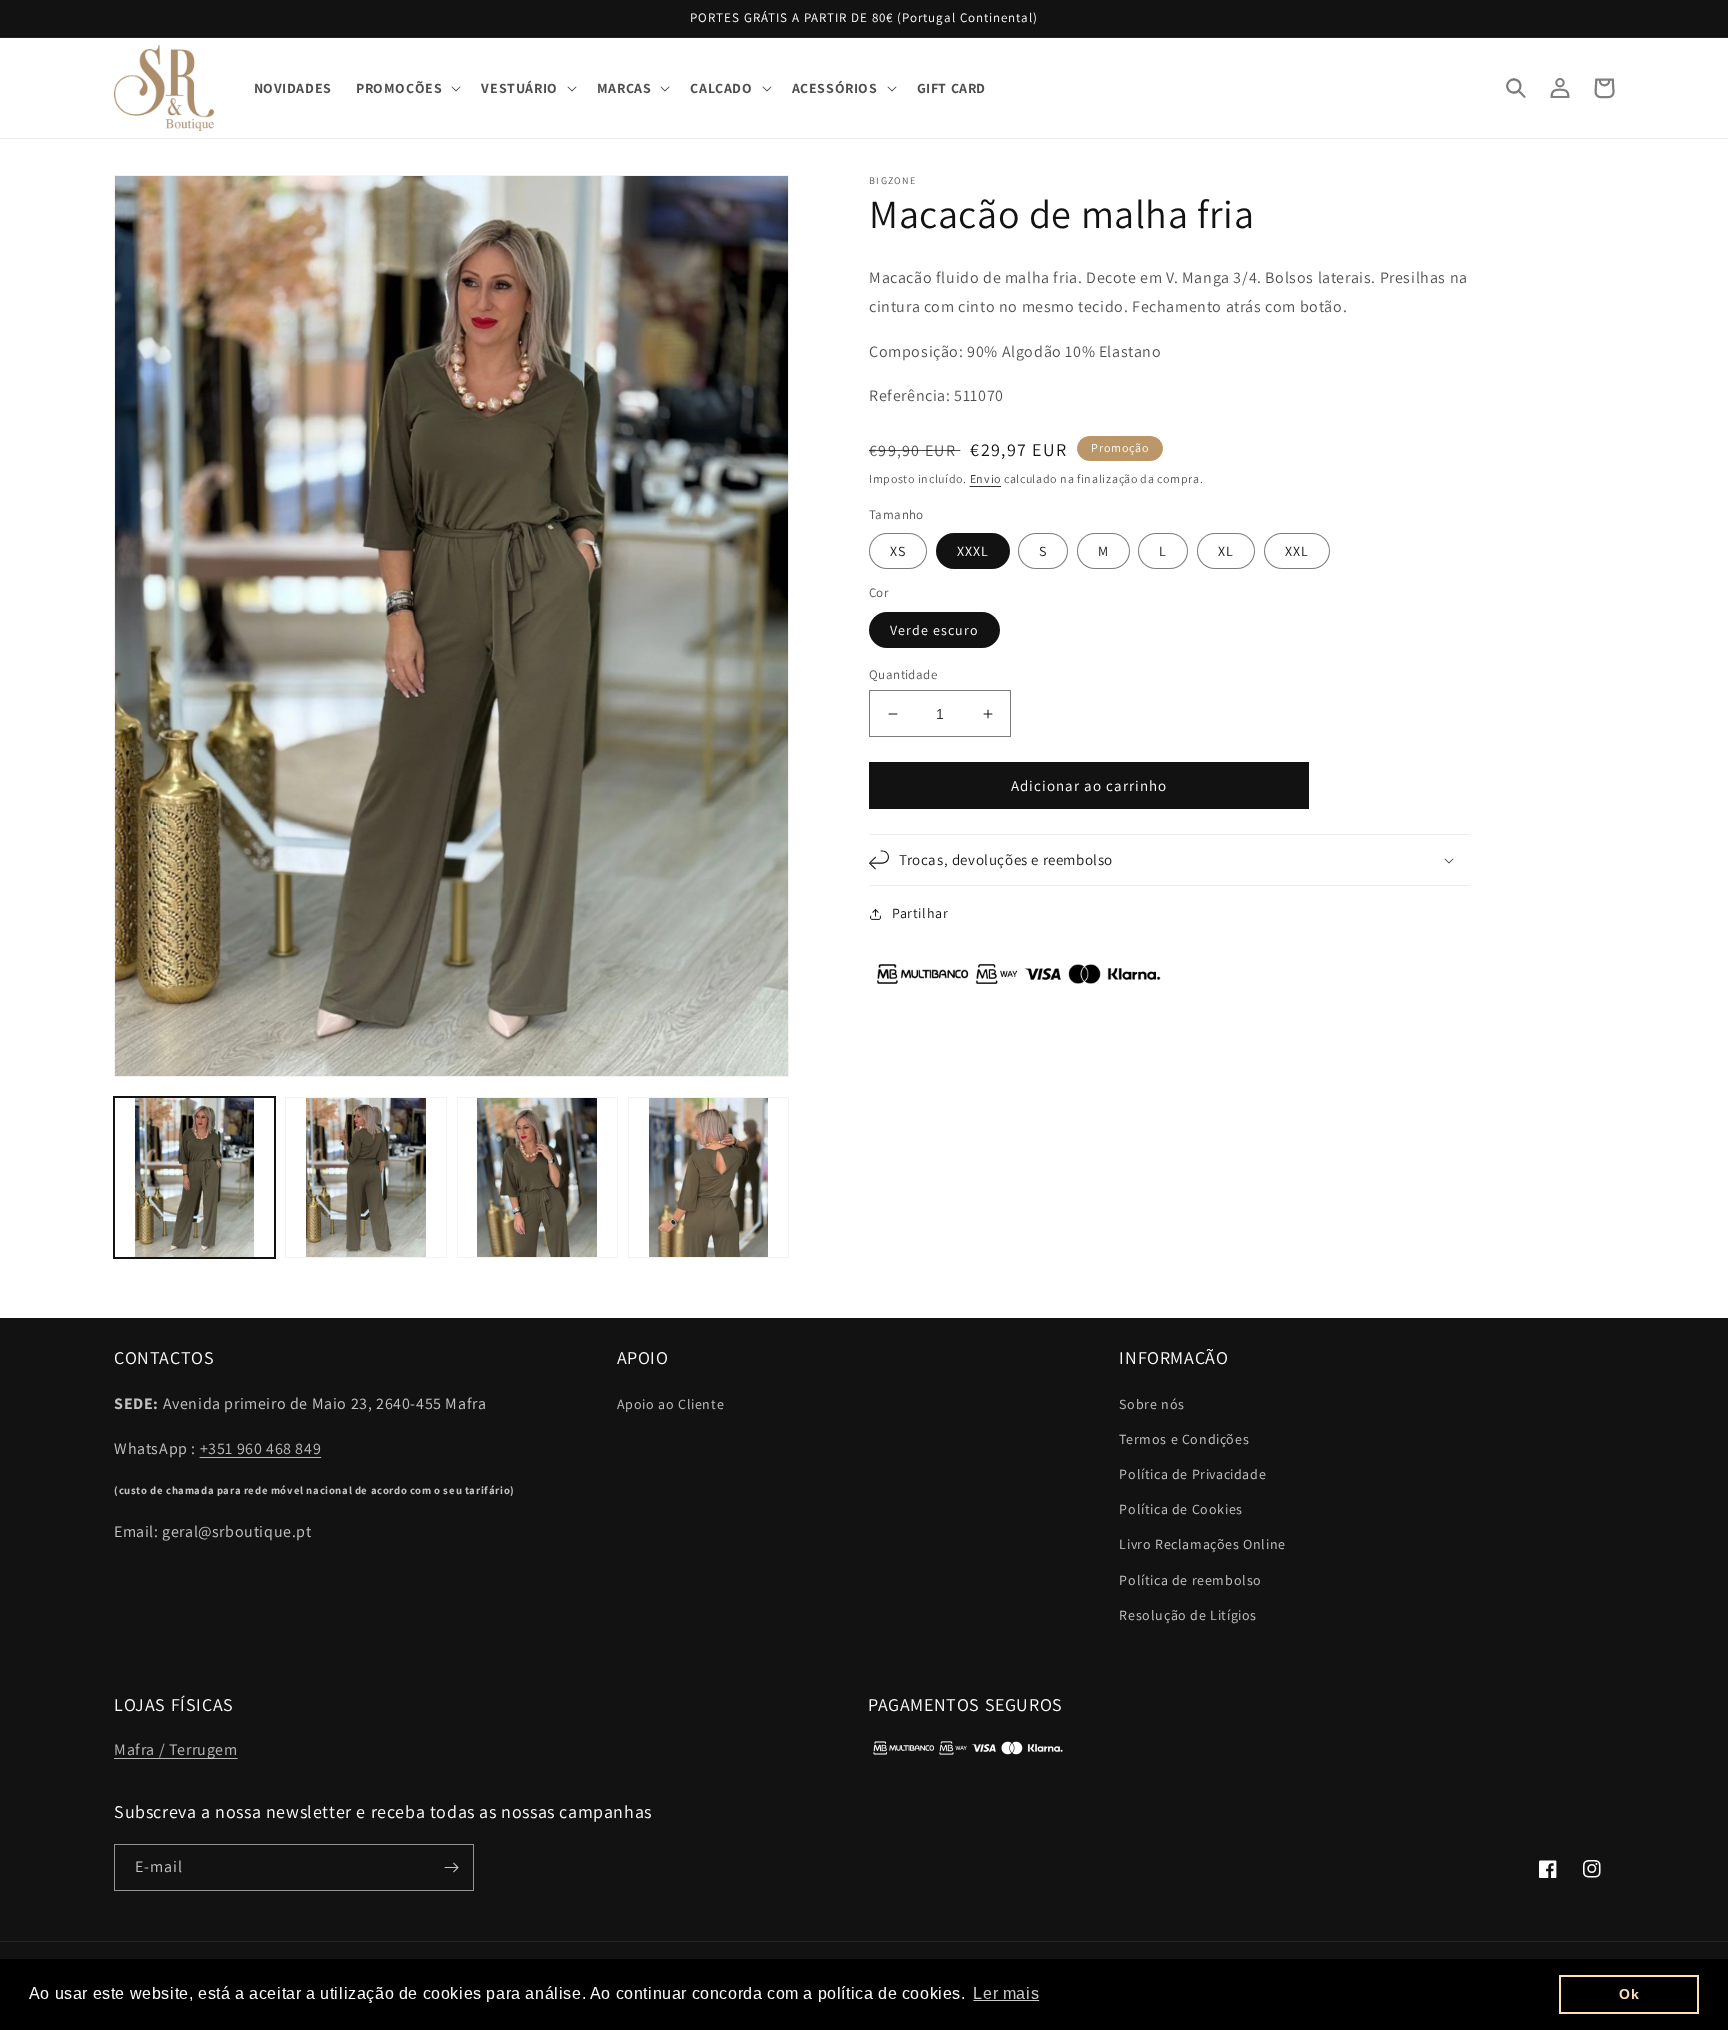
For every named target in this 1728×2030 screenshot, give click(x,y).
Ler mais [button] (1006, 1993)
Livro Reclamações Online (1202, 1544)
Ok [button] (1629, 1994)
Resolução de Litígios (1188, 1615)
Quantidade (903, 674)
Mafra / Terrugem (176, 1749)
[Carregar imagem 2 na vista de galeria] (365, 1177)
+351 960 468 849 (261, 1448)
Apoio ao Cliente (671, 1404)
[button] (406, 88)
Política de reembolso (1190, 1580)
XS (898, 551)
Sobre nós (1151, 1404)
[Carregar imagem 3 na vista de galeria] (537, 1177)
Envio (986, 478)
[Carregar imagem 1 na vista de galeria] (194, 1177)
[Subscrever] (451, 1867)
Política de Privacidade (1192, 1474)
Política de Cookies (1180, 1509)
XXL (1297, 551)
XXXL (973, 551)
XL (1226, 551)
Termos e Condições (1184, 1439)
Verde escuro (934, 630)
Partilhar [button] (920, 913)
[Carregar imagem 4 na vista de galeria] (708, 1177)
